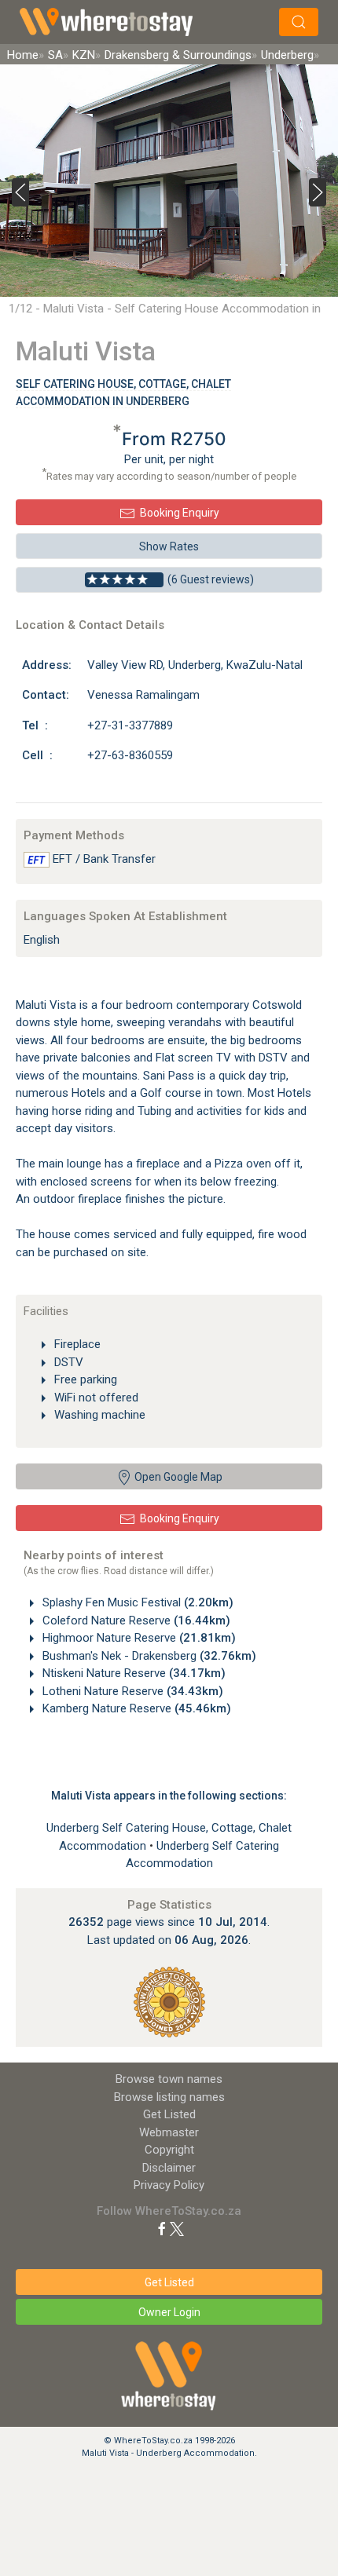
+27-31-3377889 (130, 725)
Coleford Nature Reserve (135, 1621)
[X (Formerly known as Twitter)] (177, 2228)
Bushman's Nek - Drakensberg (148, 1656)
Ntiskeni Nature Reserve (132, 1673)
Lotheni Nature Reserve (131, 1691)
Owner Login (169, 2312)
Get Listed (169, 2114)
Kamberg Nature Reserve (135, 1708)
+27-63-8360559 (130, 755)
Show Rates (169, 546)
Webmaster (169, 2132)
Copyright (169, 2150)
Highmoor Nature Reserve (138, 1638)
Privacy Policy (169, 2185)
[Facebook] (162, 2228)
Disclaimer (169, 2168)
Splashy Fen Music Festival (136, 1602)
